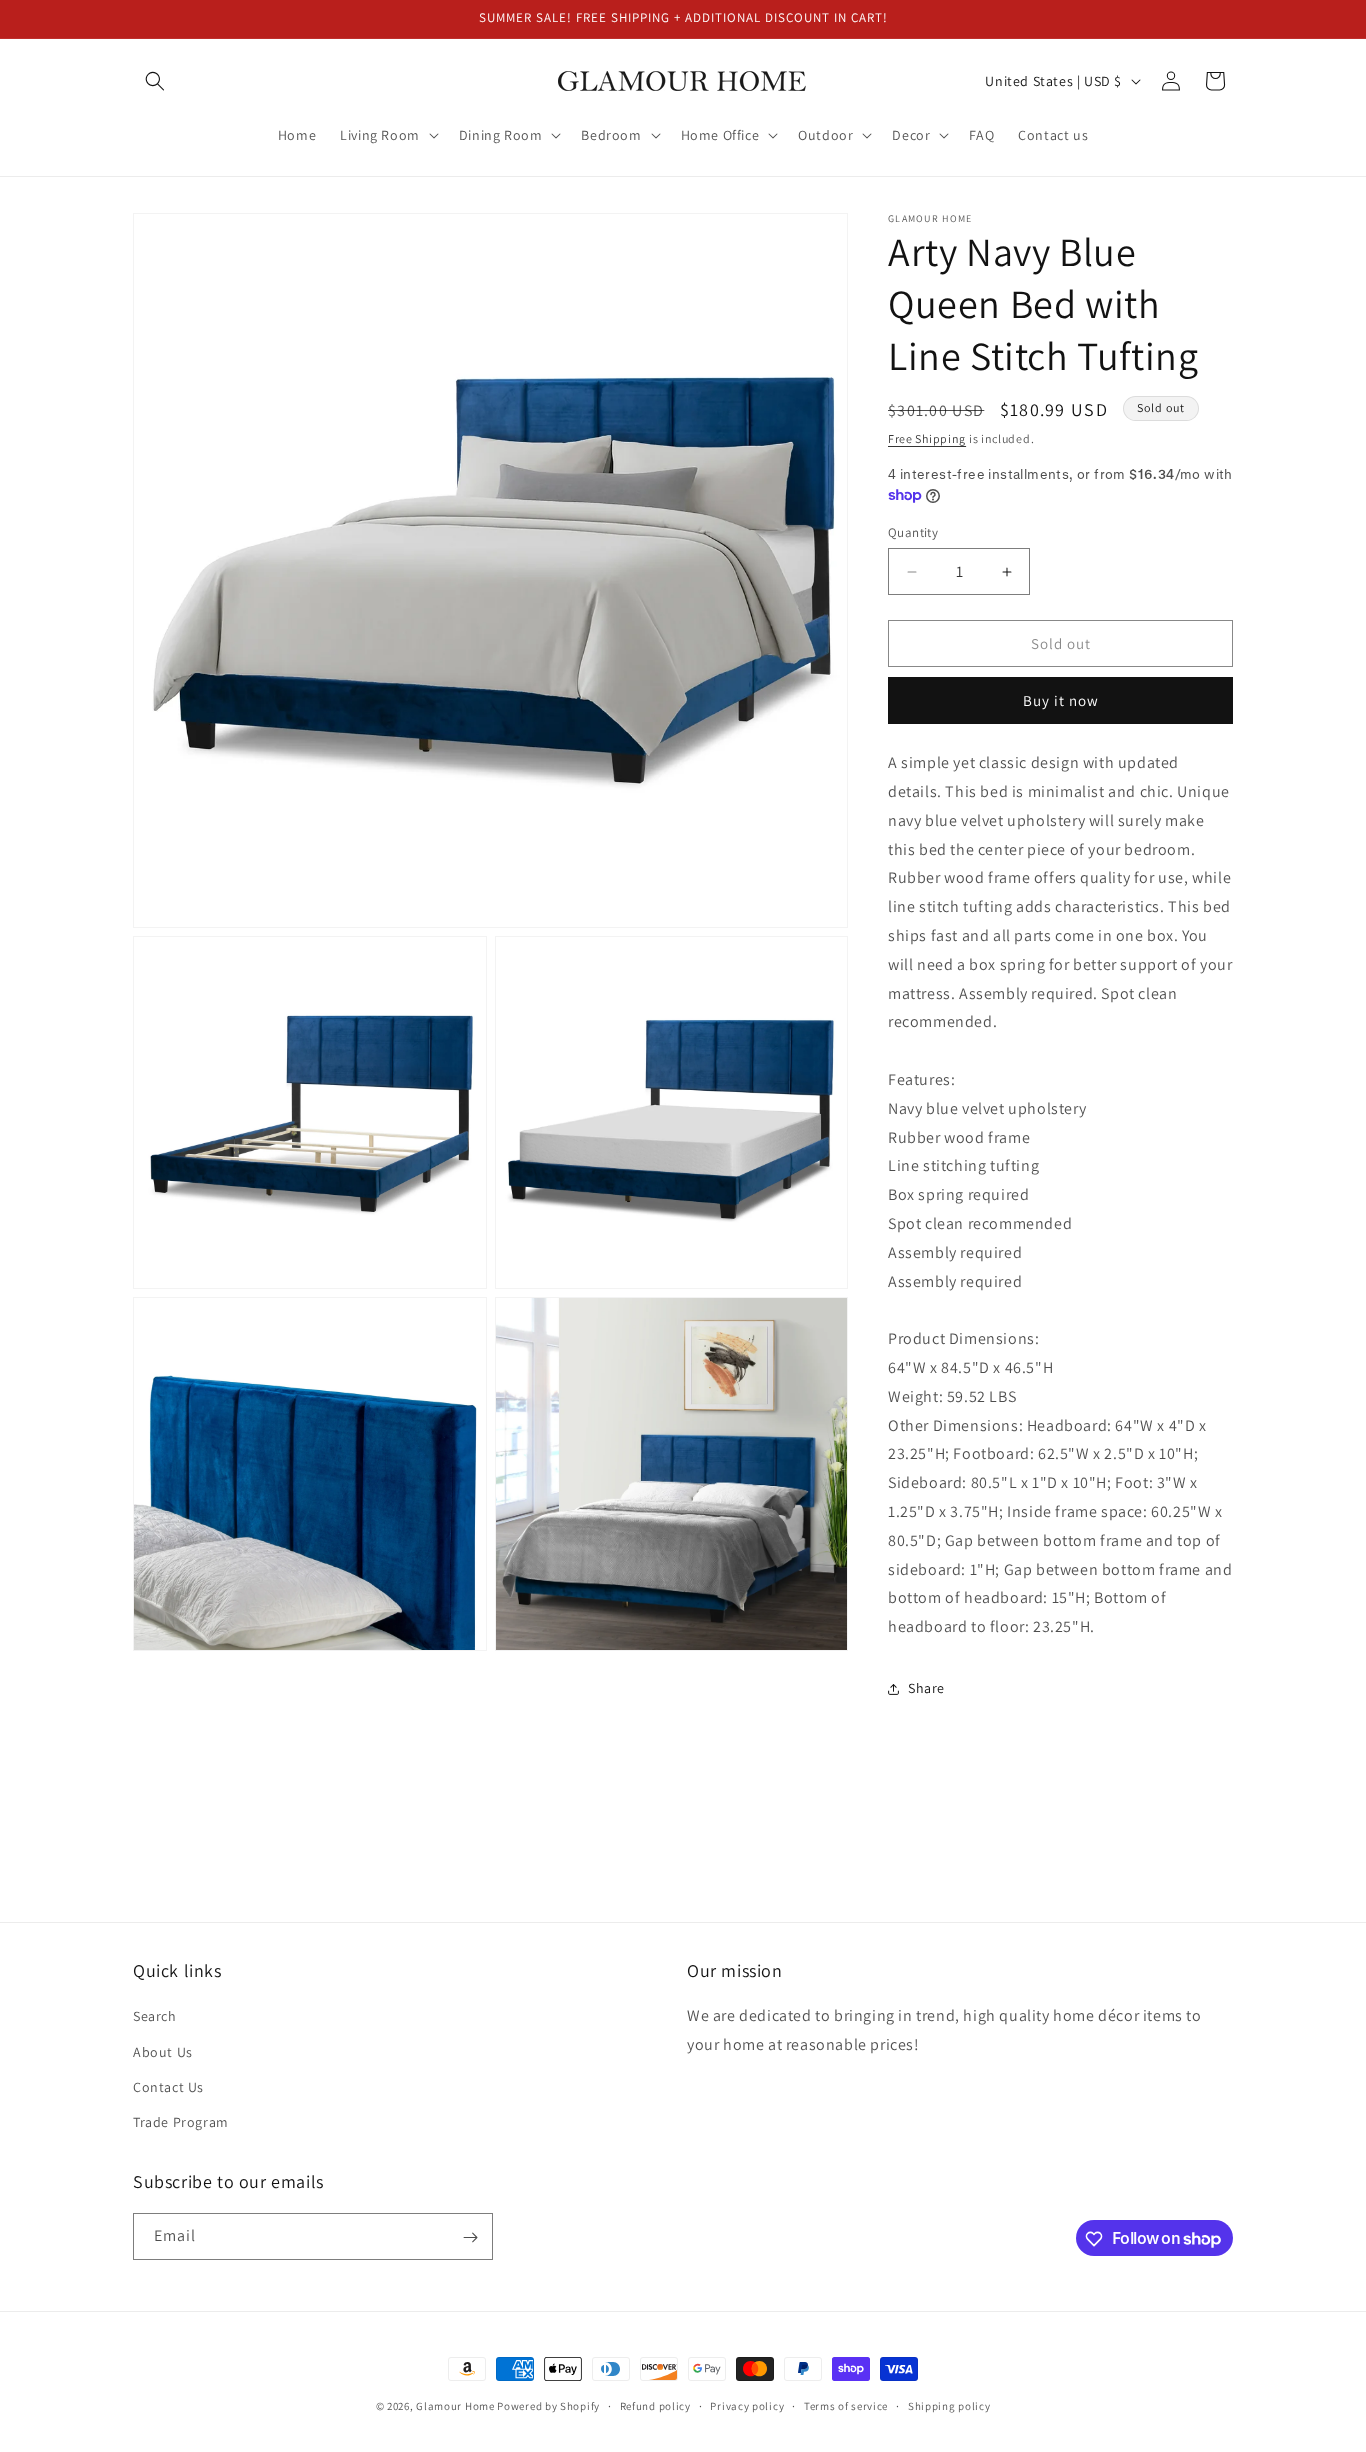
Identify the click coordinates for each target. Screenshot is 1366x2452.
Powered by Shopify (548, 2406)
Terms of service (846, 2405)
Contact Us (168, 2087)
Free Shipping (927, 438)
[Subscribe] (470, 2237)
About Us (163, 2052)
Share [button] (926, 1688)
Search (155, 2016)
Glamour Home (455, 2406)
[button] (155, 81)
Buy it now (1061, 700)
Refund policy (655, 2405)
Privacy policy (747, 2405)
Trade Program (181, 2122)
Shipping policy (949, 2405)
